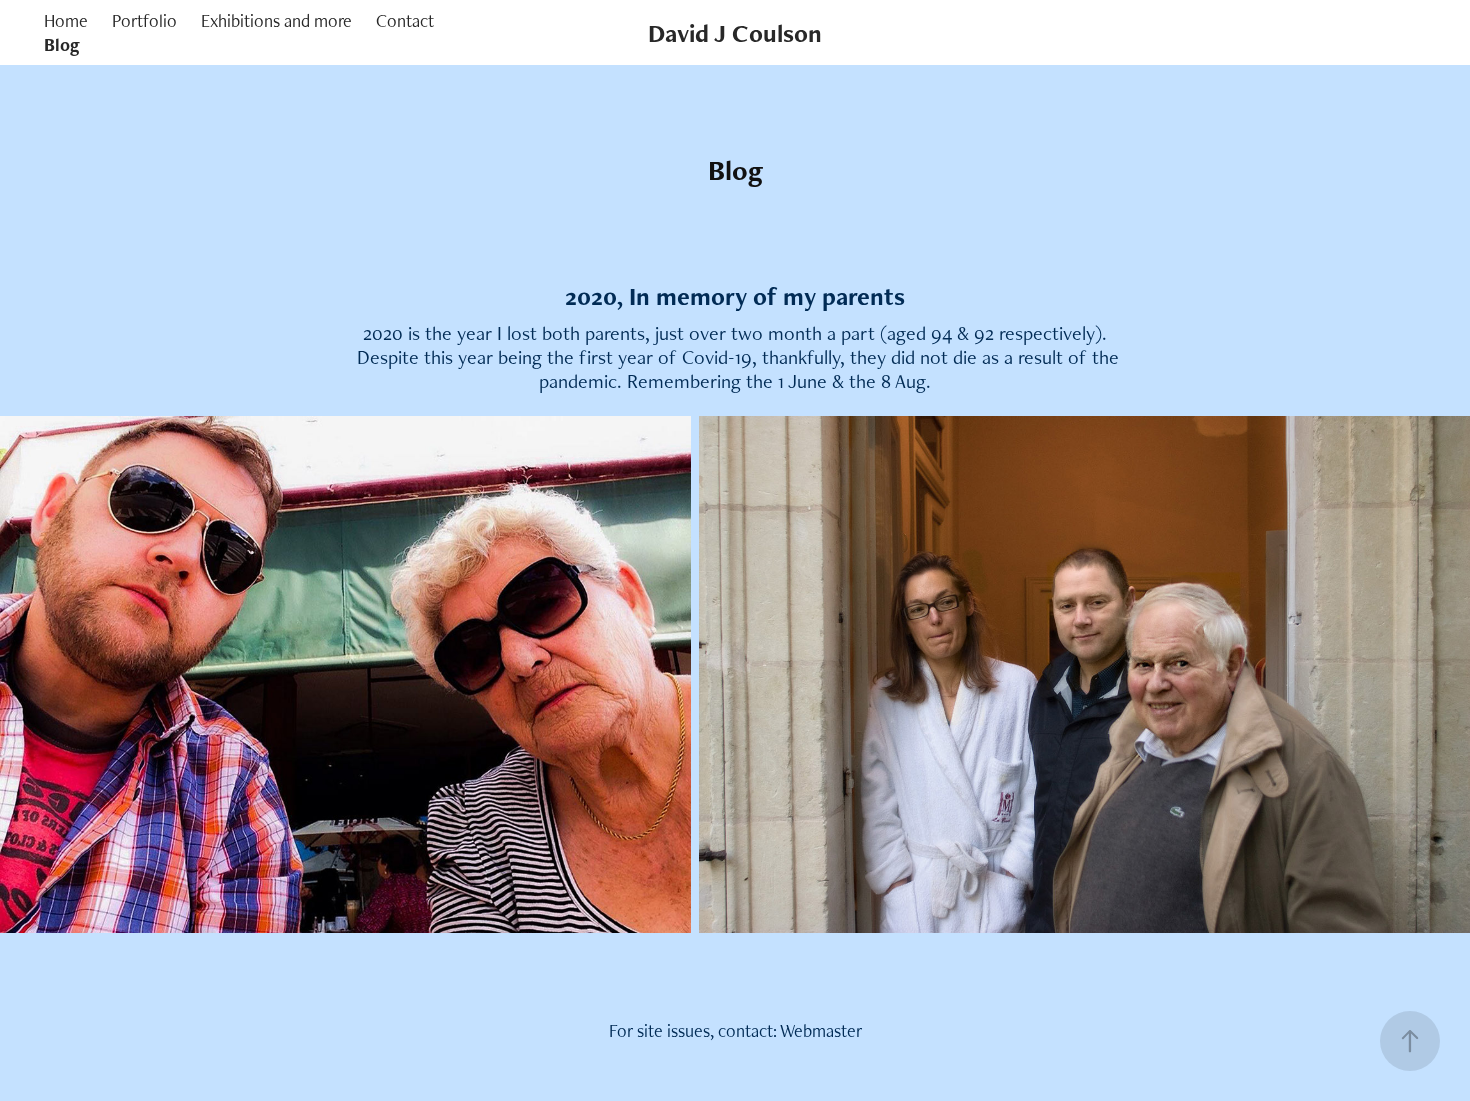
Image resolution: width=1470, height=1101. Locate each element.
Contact (405, 20)
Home (66, 20)
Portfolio (144, 20)
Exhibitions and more (276, 20)
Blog (62, 44)
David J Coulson (735, 33)
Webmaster (821, 1030)
